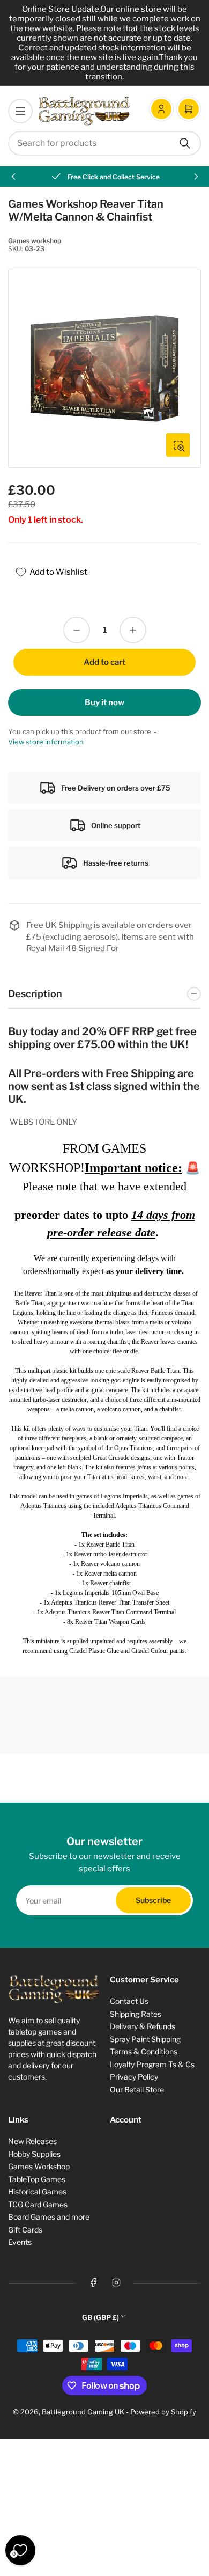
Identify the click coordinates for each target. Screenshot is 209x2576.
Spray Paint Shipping (145, 2039)
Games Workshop (39, 2166)
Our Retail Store (137, 2090)
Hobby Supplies (34, 2154)
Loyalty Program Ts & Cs (152, 2064)
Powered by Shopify (163, 2412)
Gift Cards (25, 2230)
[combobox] (104, 143)
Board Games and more (49, 2217)
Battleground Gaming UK (83, 2412)
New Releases (32, 2141)
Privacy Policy (134, 2077)
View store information (46, 742)
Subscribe (153, 1900)
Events (20, 2242)
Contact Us (129, 2001)
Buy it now (104, 702)
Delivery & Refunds (143, 2026)
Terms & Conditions (144, 2051)
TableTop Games (37, 2179)
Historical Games (37, 2191)
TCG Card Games (38, 2204)
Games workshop (35, 241)
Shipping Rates (136, 2014)
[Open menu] (20, 111)
